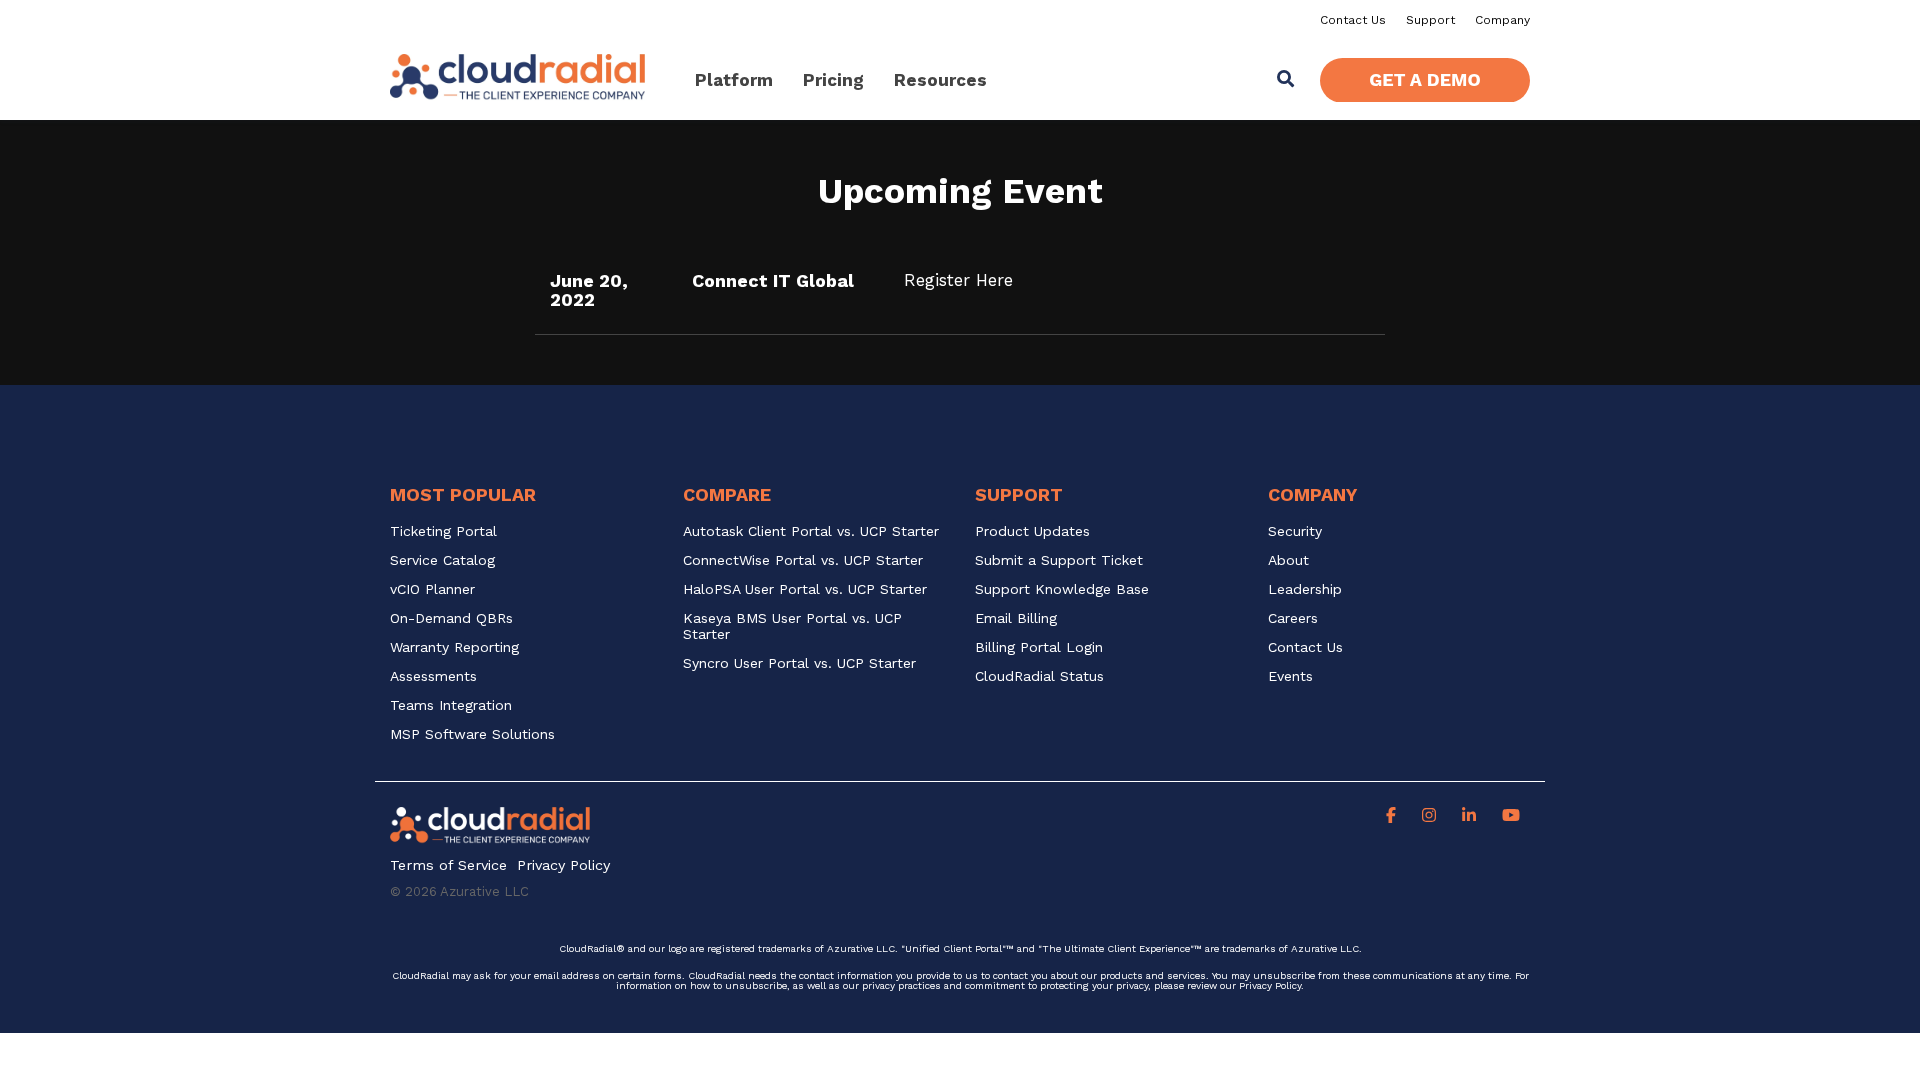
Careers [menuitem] (1293, 618)
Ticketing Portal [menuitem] (443, 531)
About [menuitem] (1288, 560)
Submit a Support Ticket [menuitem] (1059, 560)
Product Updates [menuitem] (1032, 531)
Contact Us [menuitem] (1353, 20)
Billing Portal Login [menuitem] (1039, 647)
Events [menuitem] (1290, 676)
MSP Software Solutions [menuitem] (472, 734)
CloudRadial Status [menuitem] (1039, 676)
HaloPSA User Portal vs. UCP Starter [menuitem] (805, 589)
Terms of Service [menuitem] (448, 865)
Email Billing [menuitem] (1016, 618)
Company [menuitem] (1502, 20)
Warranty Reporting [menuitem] (454, 647)
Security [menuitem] (1295, 531)
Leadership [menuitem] (1305, 589)
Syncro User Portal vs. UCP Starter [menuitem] (799, 663)
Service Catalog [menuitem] (445, 560)
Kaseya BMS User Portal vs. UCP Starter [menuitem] (795, 626)
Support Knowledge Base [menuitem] (1062, 589)
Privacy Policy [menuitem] (563, 865)
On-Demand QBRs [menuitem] (451, 618)
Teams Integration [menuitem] (451, 705)
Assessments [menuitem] (433, 676)
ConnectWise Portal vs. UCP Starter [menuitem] (803, 560)
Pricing (833, 80)
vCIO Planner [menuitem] (432, 589)
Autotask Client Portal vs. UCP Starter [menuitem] (811, 531)
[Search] (1286, 80)
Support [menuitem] (1430, 20)
